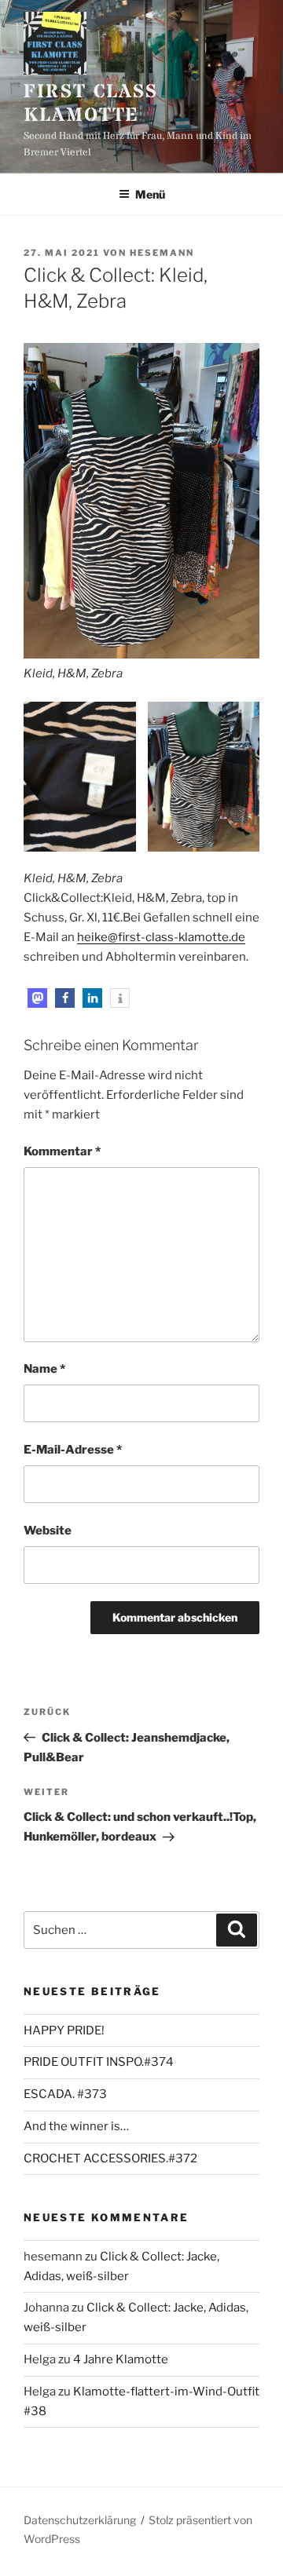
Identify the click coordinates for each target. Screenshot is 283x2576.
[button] (37, 998)
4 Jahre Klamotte (121, 2359)
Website (48, 1531)
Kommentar (62, 1151)
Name (44, 1369)
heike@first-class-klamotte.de (161, 937)
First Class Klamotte (91, 104)
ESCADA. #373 (65, 2094)
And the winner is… (76, 2126)
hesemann (162, 253)
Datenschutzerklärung (80, 2520)
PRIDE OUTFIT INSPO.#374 (99, 2062)
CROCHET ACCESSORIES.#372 (110, 2158)
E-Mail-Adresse (73, 1450)
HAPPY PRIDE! (64, 2031)
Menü (150, 194)
